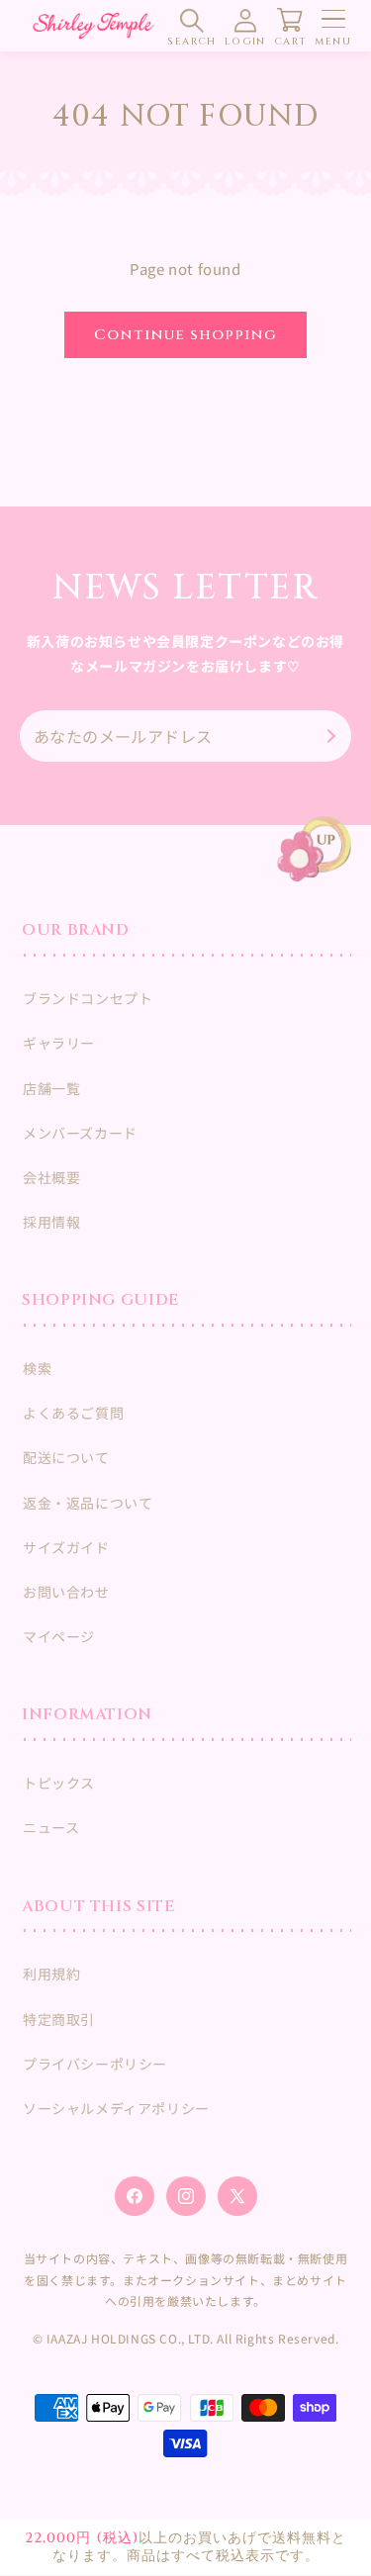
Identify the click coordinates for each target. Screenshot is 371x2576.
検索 (37, 1368)
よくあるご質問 (73, 1413)
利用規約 (51, 1974)
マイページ (59, 1636)
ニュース (51, 1827)
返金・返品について (88, 1503)
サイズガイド (66, 1547)
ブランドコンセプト (88, 998)
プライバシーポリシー (95, 2064)
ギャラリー (59, 1043)
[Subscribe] (328, 736)
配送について (66, 1457)
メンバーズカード (80, 1133)
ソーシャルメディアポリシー (116, 2108)
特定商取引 (59, 2019)
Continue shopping (185, 335)
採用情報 (51, 1222)
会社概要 (51, 1177)
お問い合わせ (66, 1592)
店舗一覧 (51, 1088)
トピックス (59, 1783)
